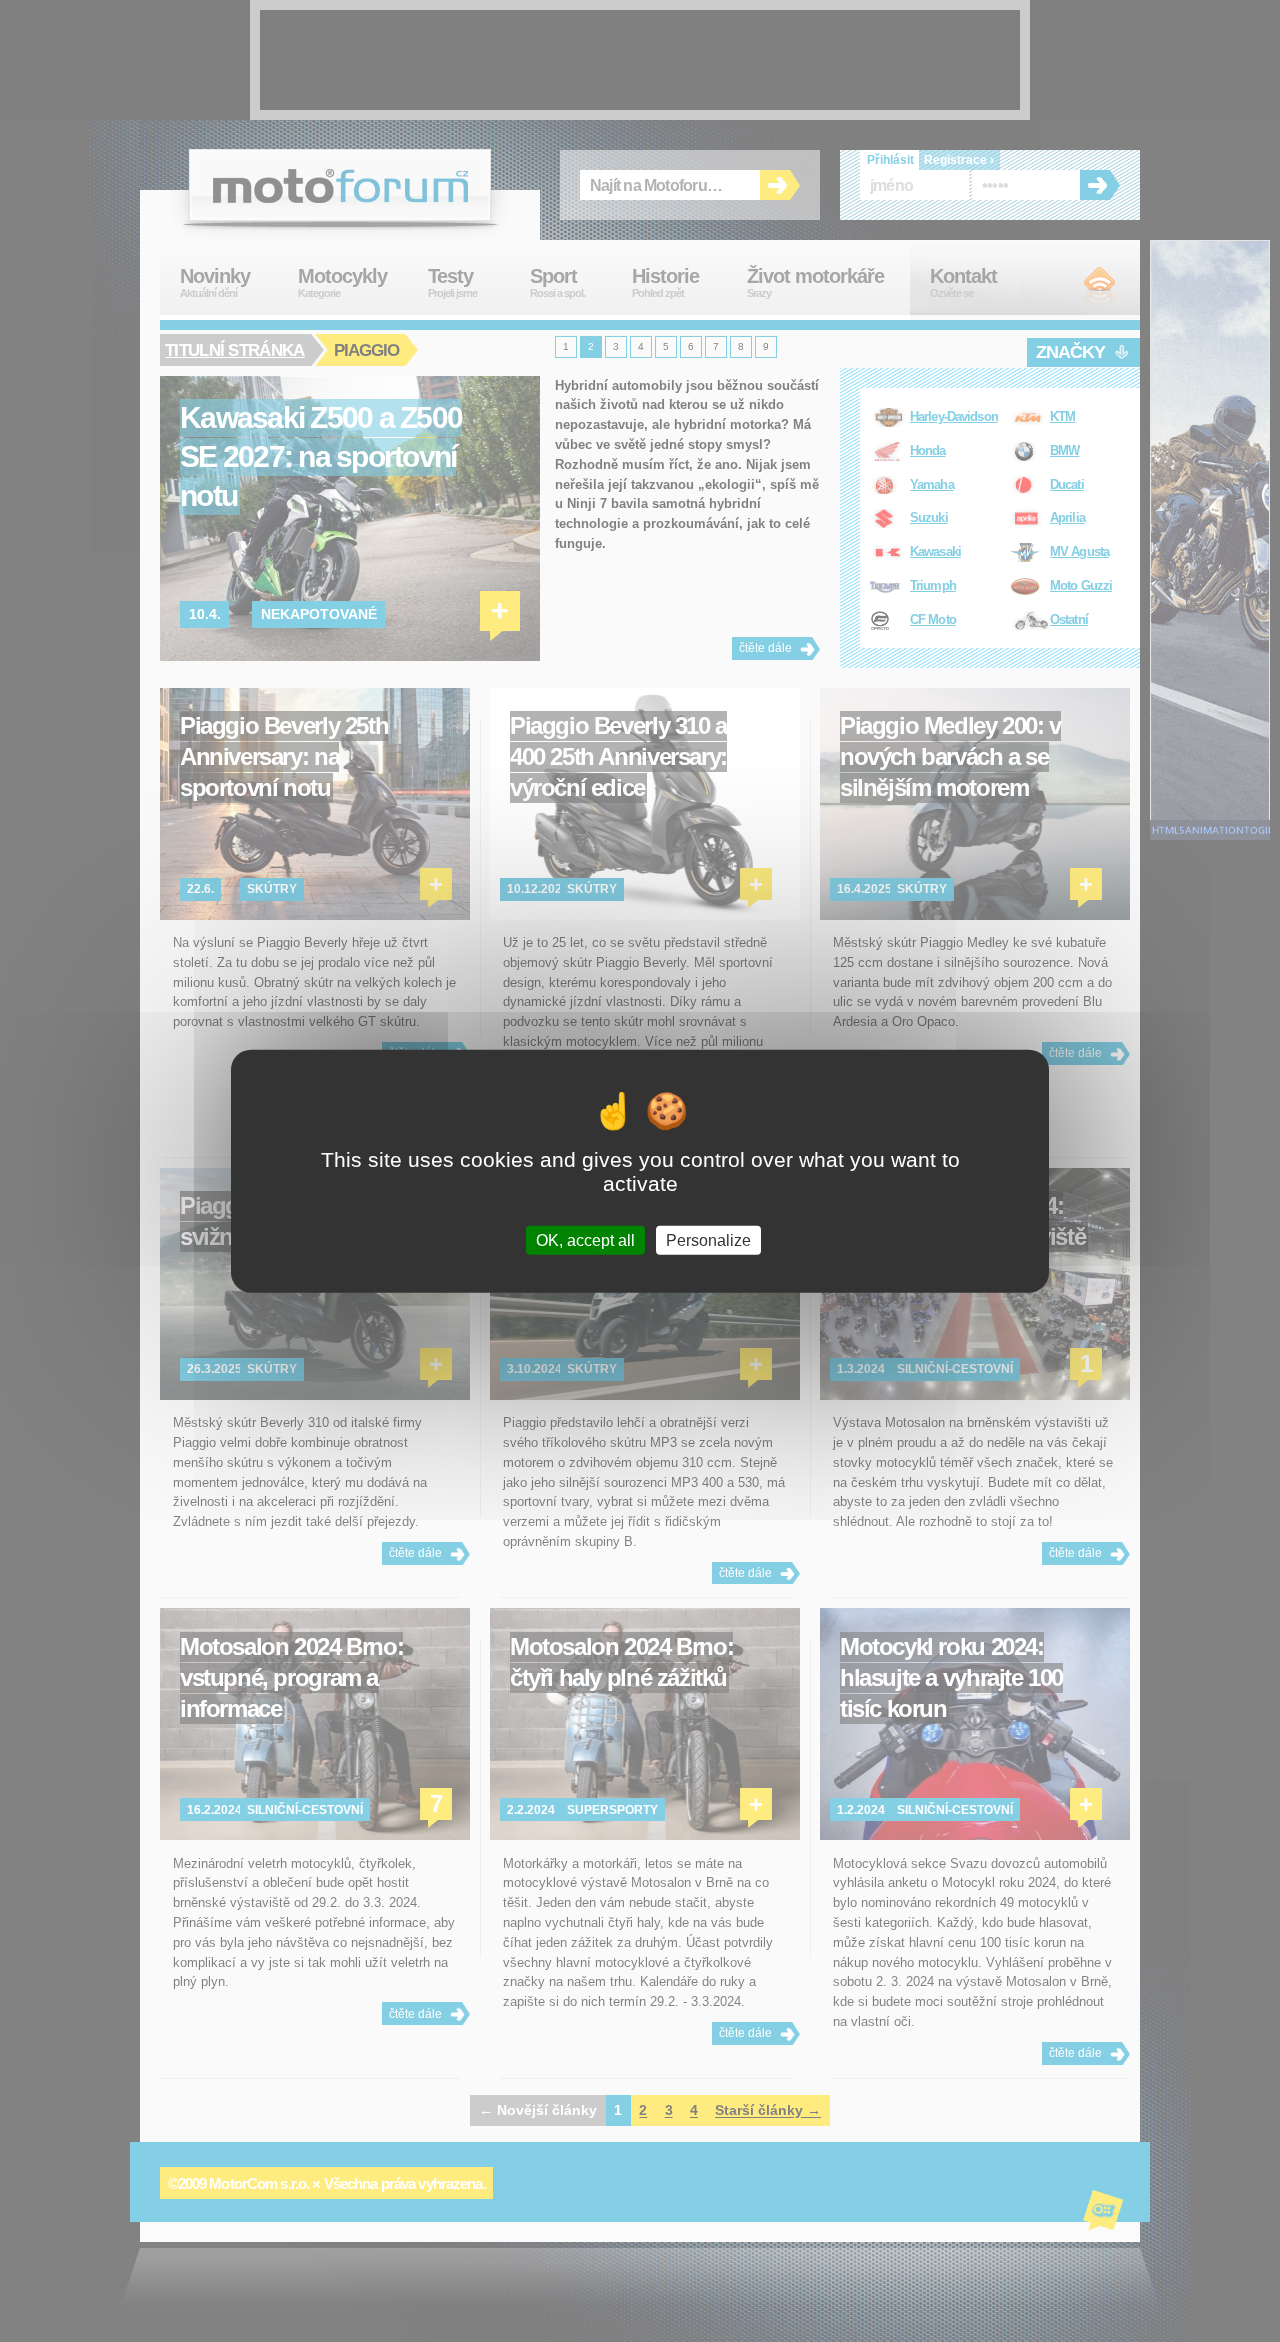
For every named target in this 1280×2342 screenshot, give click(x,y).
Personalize (708, 1239)
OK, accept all (585, 1239)
